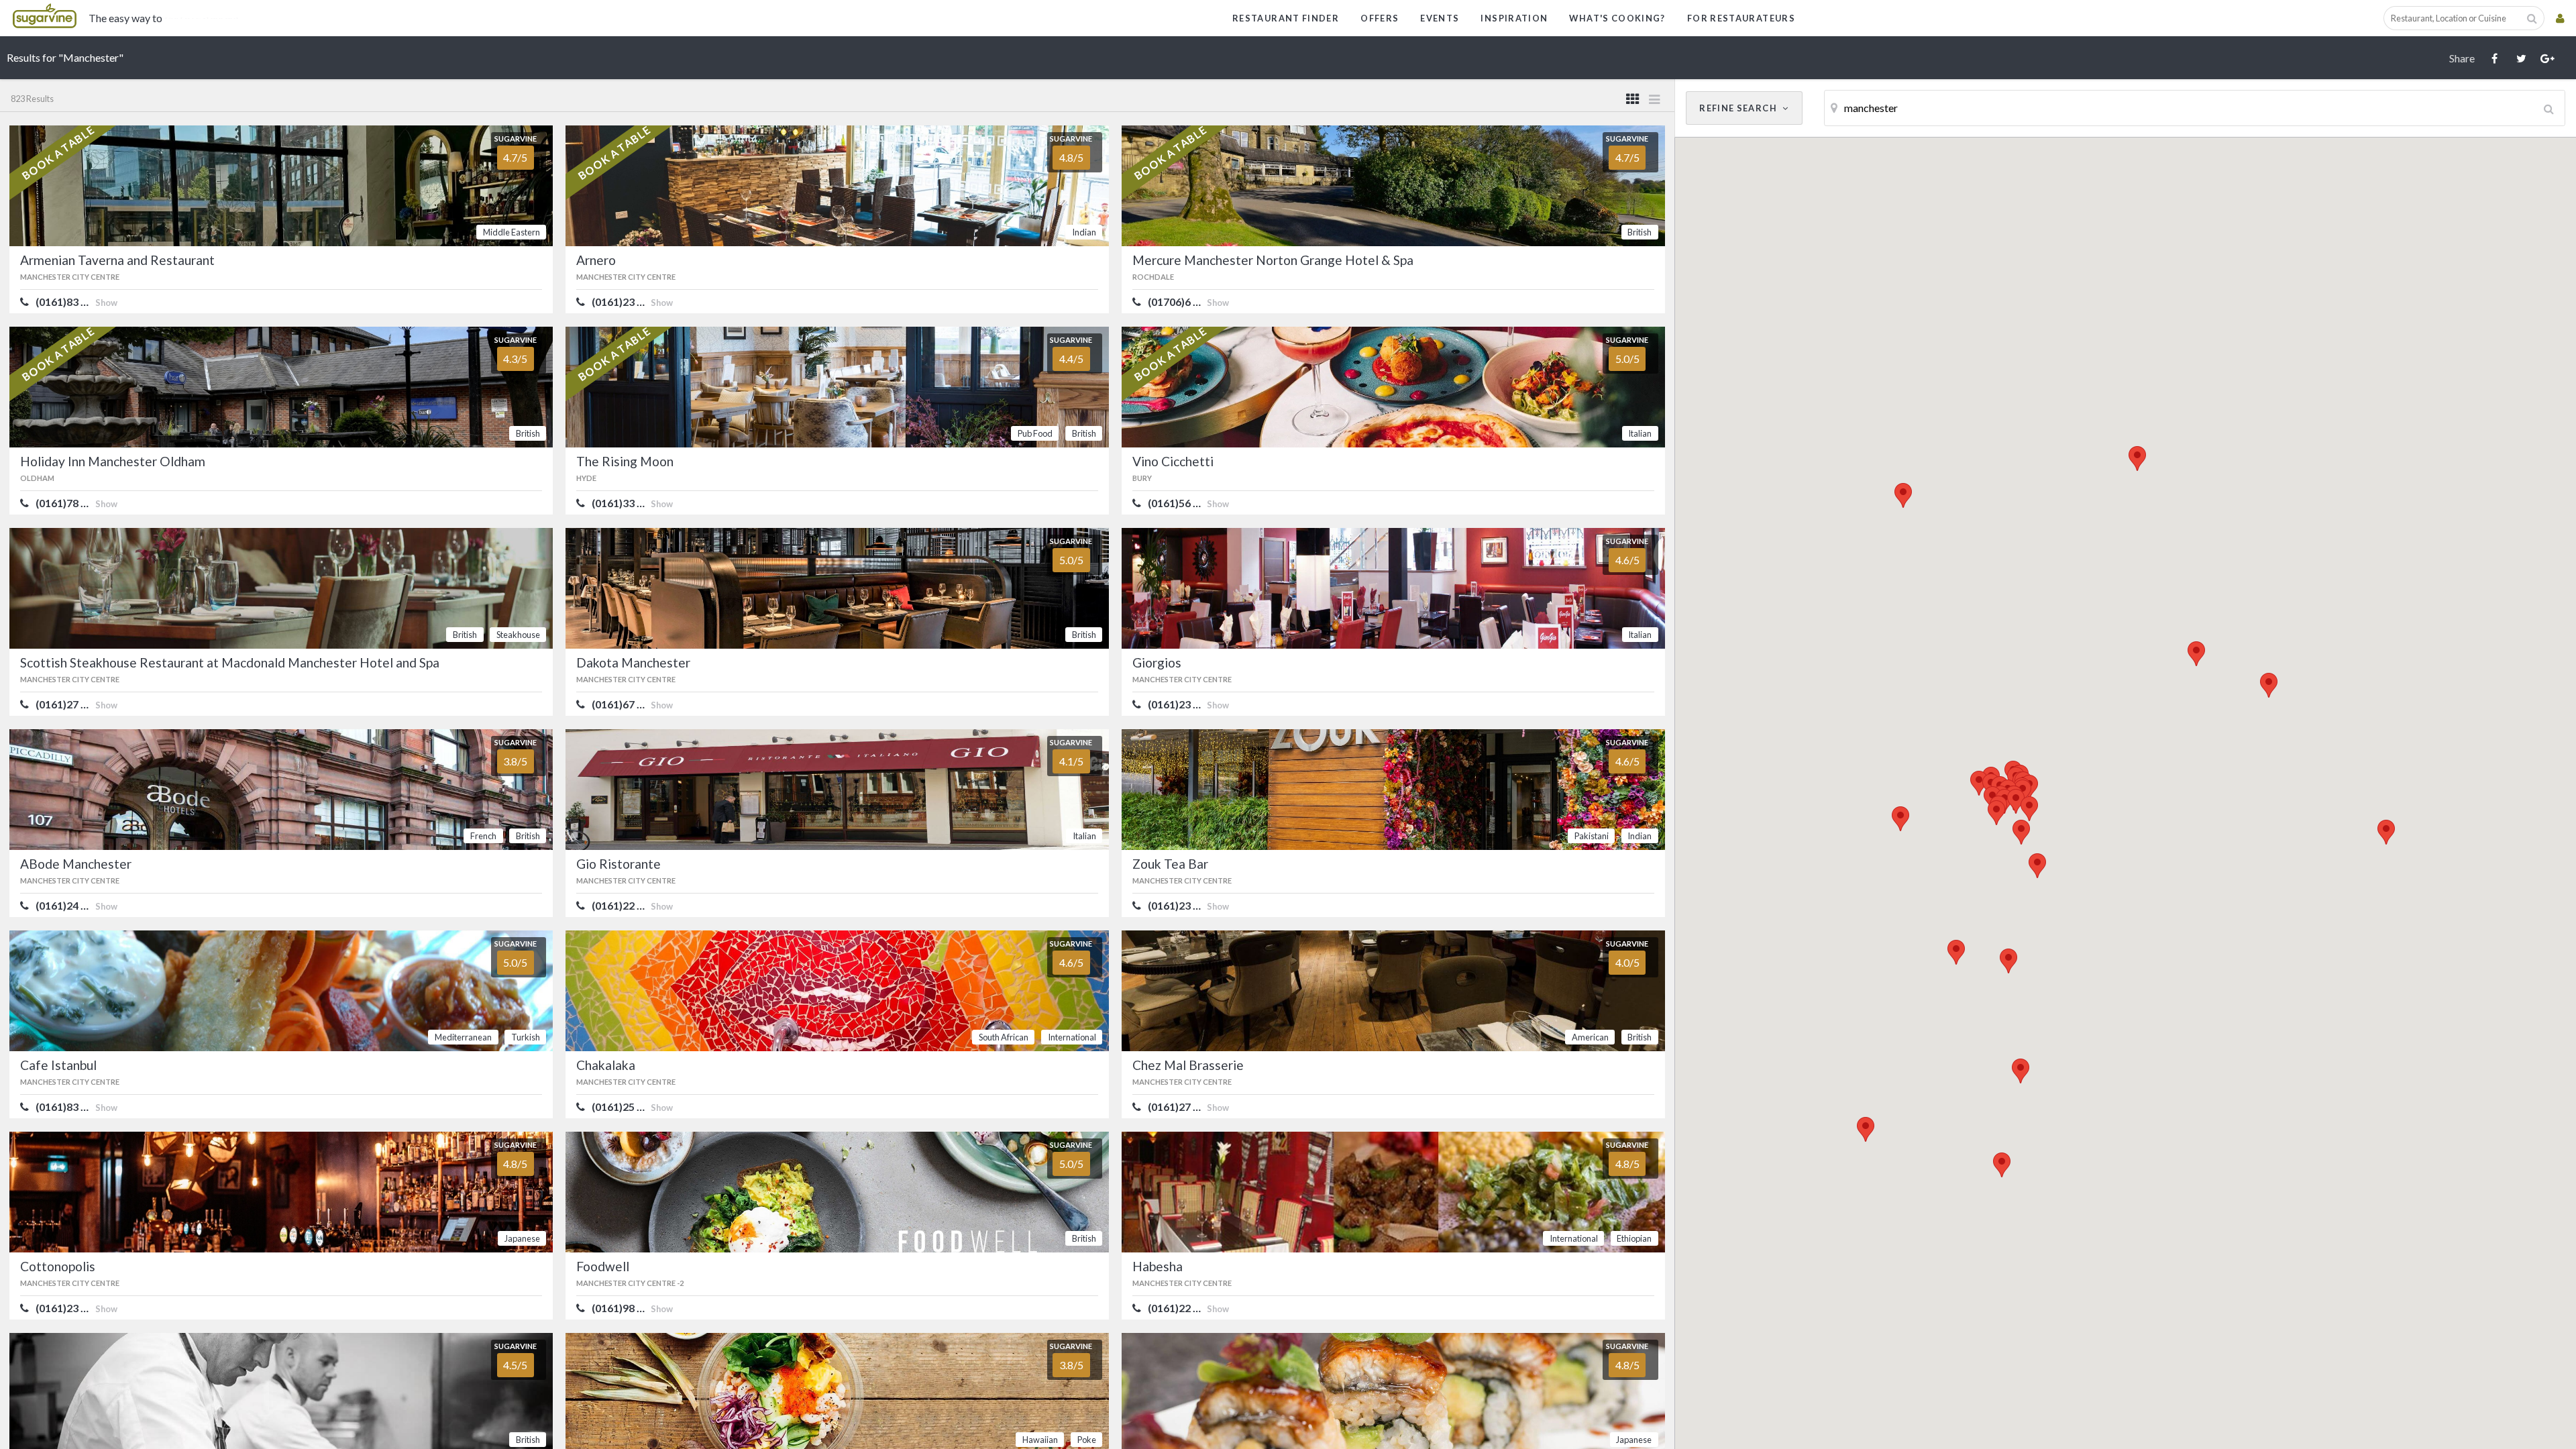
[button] (2137, 459)
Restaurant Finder (1286, 18)
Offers (1380, 18)
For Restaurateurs (1741, 18)
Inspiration (1514, 18)
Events (1440, 18)
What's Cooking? (1617, 18)
